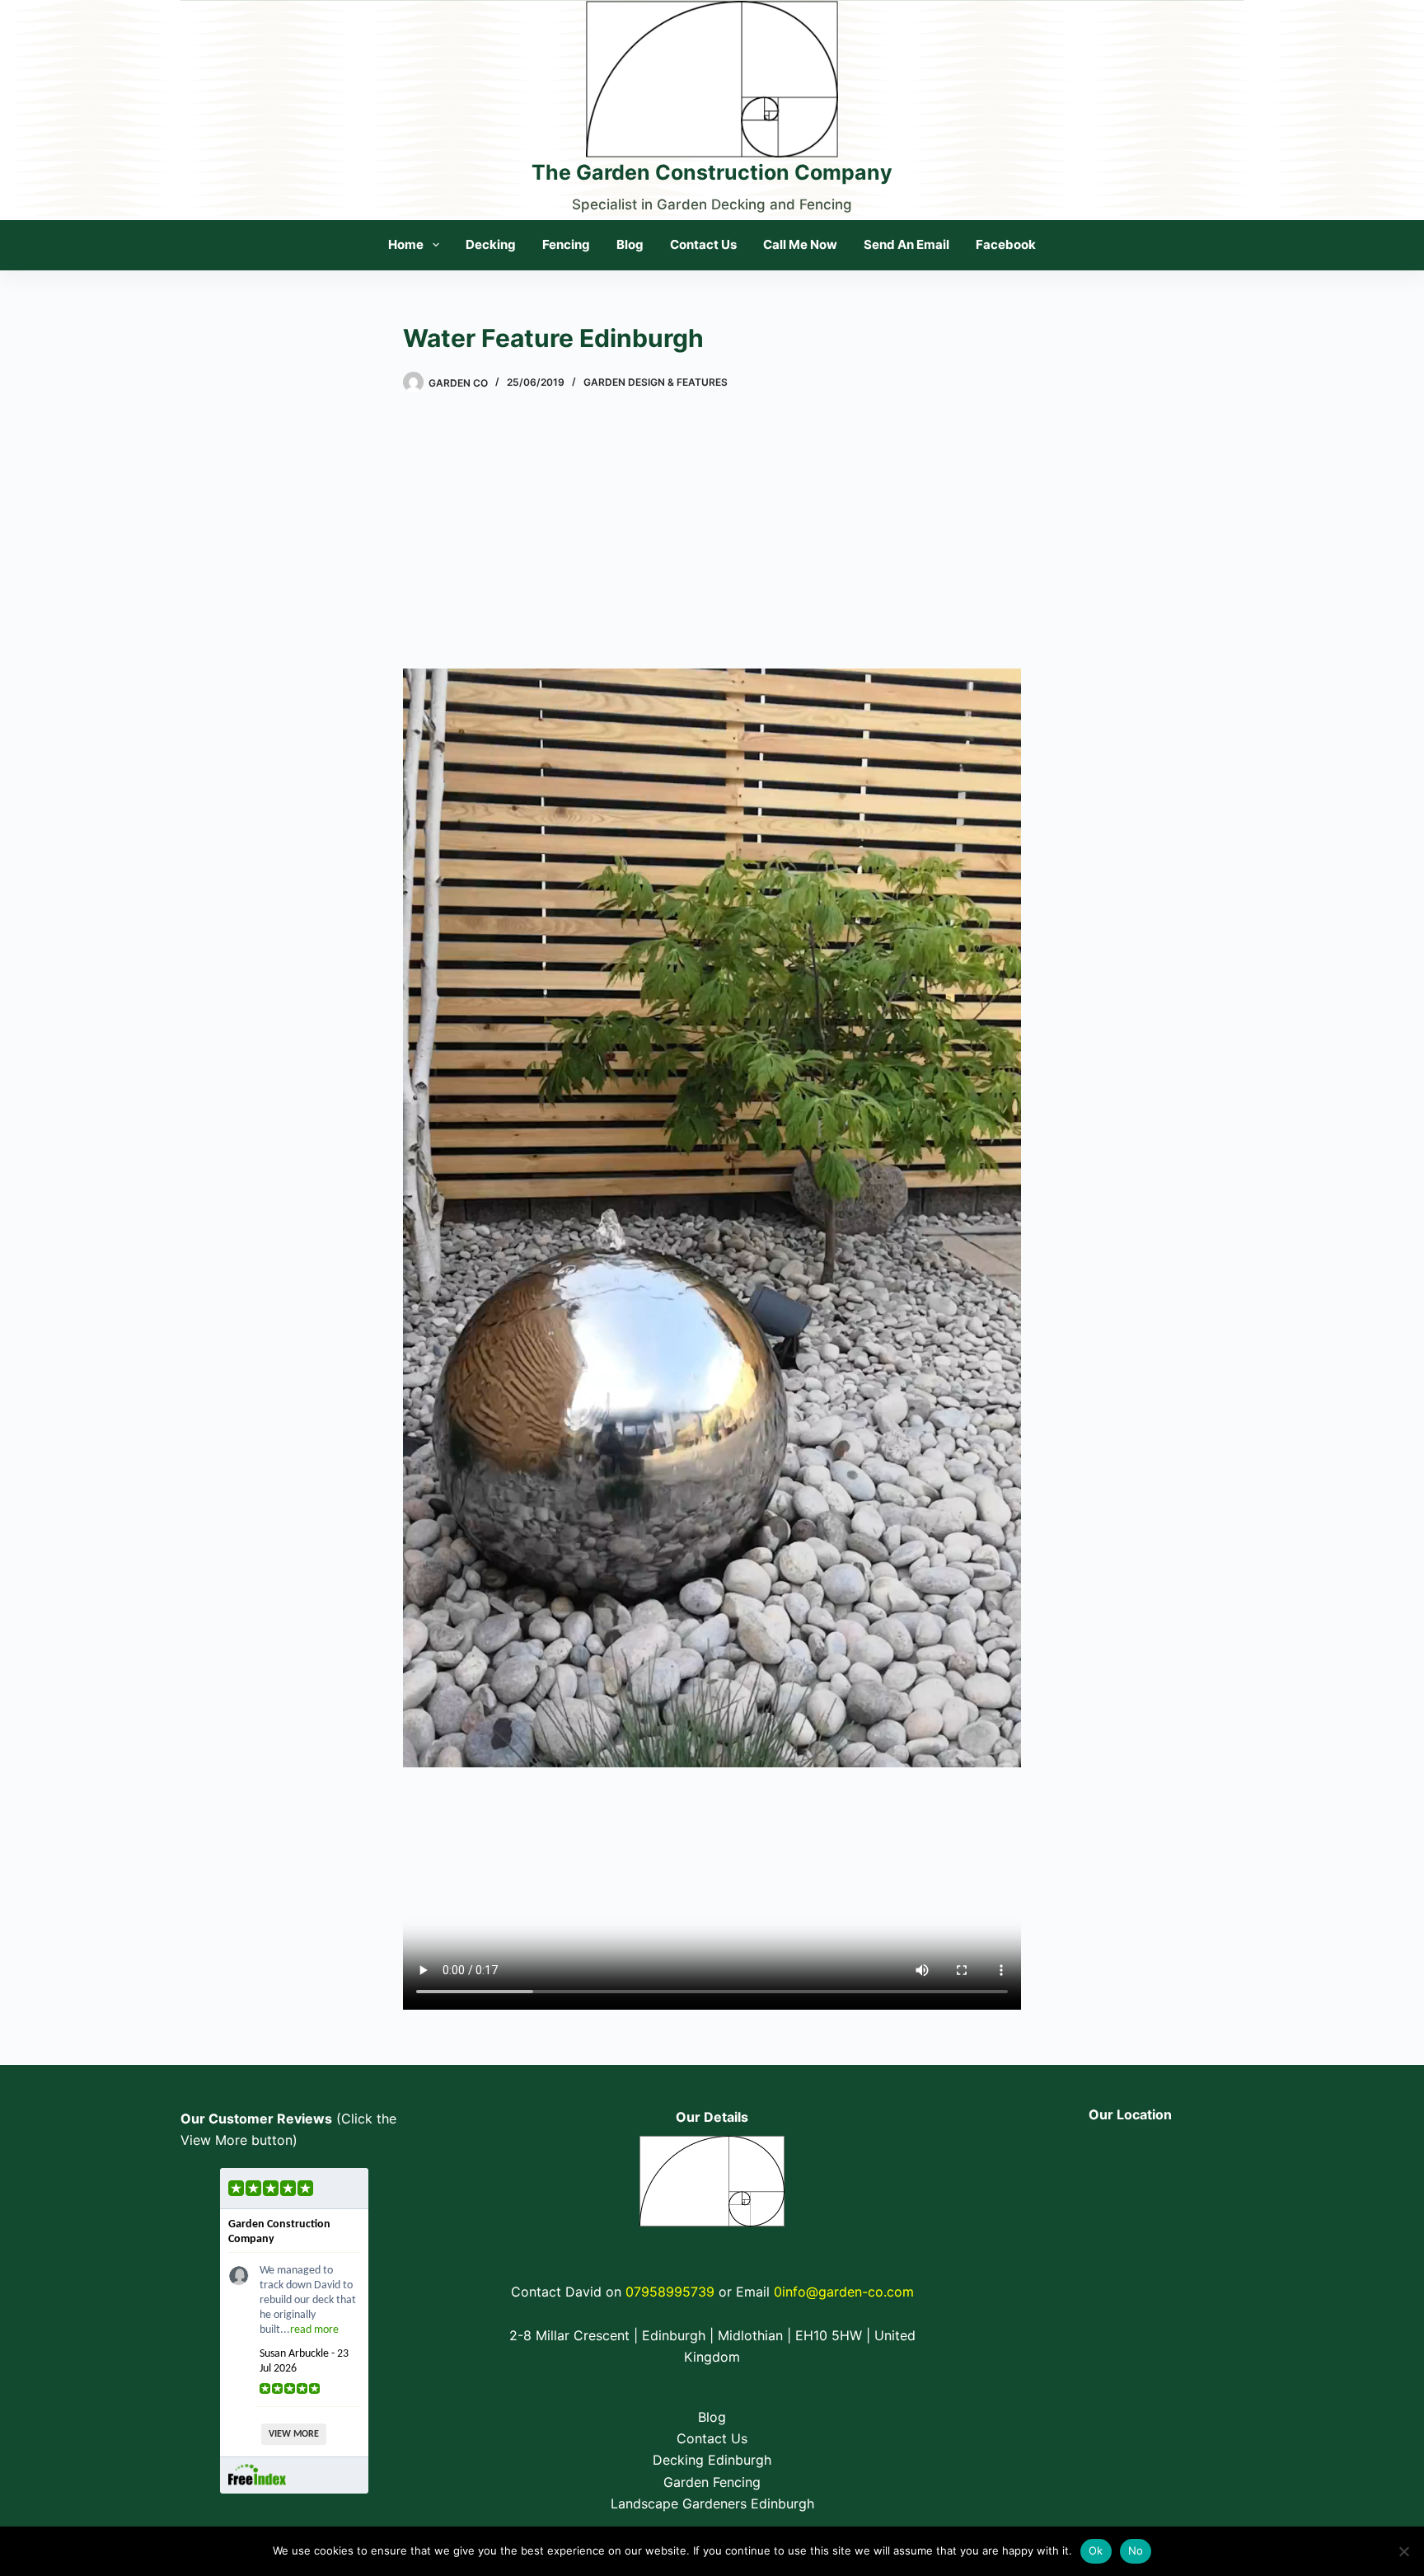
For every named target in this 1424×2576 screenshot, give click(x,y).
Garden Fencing (712, 2482)
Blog (630, 244)
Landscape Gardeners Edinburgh (712, 2503)
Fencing (566, 244)
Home (406, 244)
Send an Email (906, 244)
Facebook (1006, 244)
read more (314, 2330)
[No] (1403, 2551)
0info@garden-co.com (844, 2292)
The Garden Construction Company (712, 172)
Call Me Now (800, 244)
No (1136, 2550)
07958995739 (670, 2292)
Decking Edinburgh (712, 2460)
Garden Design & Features (656, 382)
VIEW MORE (294, 2434)
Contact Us (703, 244)
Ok (1096, 2550)
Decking (491, 244)
